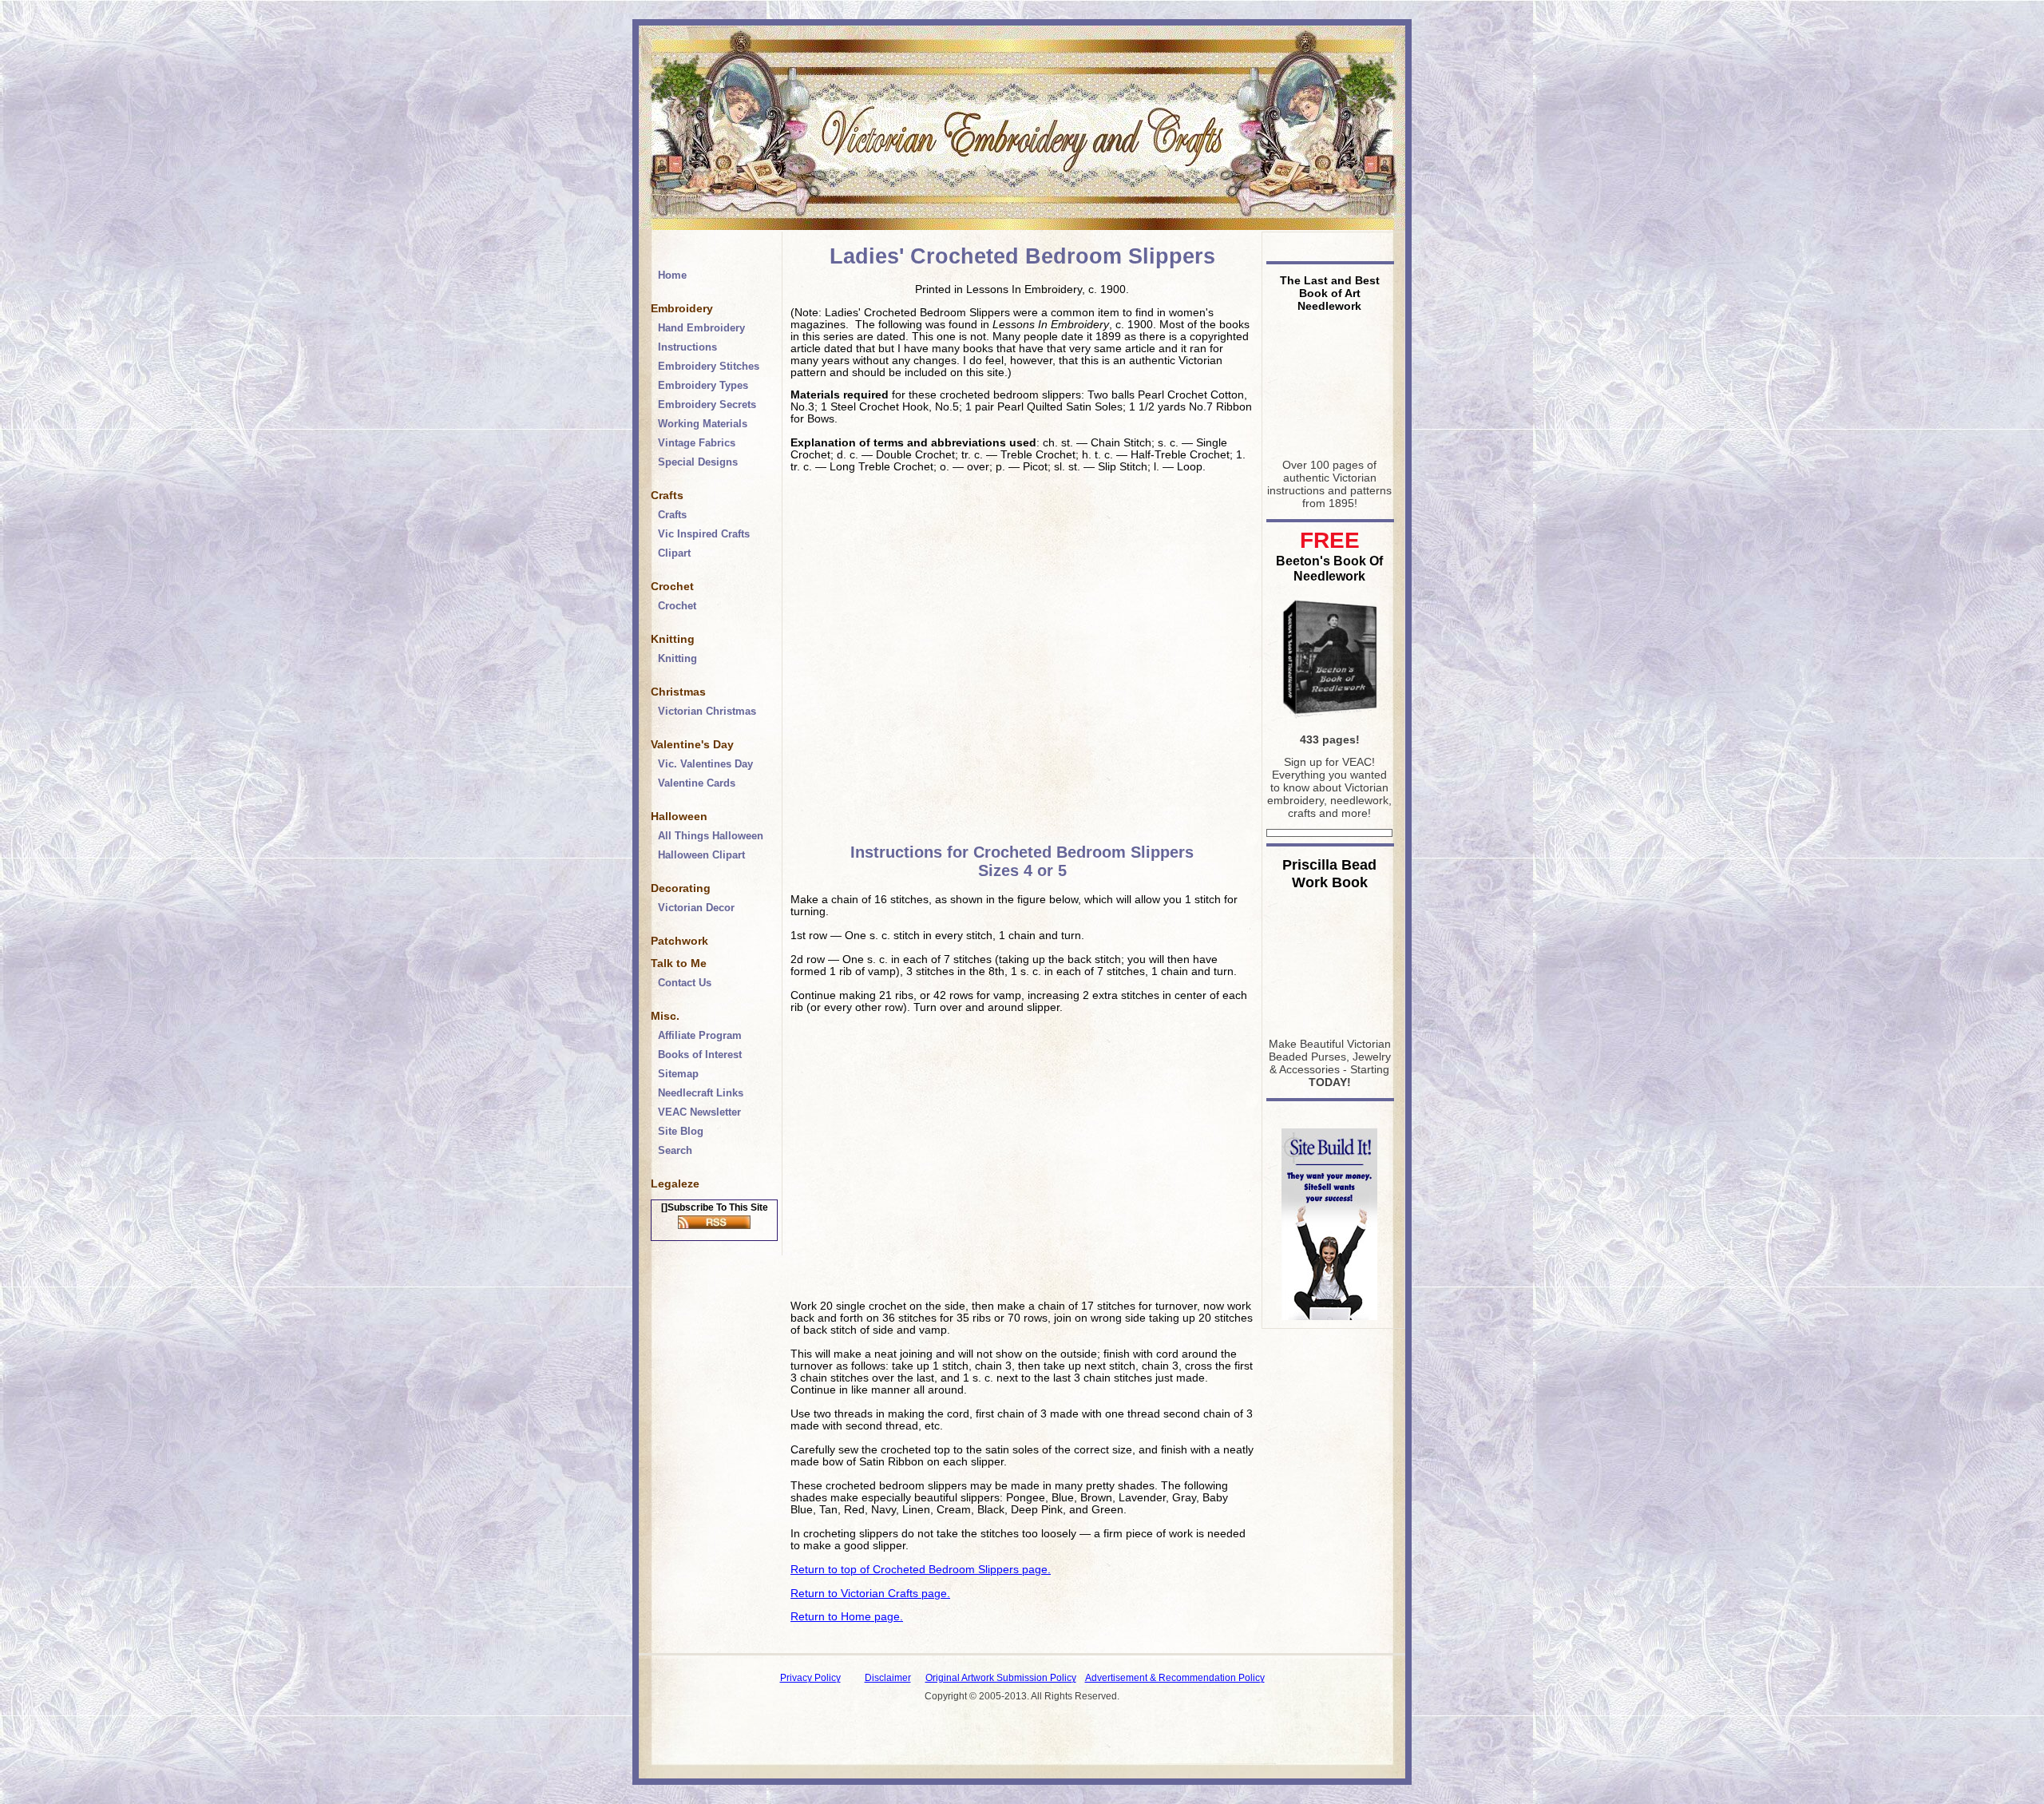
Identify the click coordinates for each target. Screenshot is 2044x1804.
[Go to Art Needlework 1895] (1329, 446)
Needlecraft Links (701, 1093)
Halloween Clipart (701, 855)
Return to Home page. (847, 1617)
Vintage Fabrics (697, 443)
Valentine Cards (697, 783)
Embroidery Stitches (709, 366)
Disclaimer (888, 1678)
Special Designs (698, 462)
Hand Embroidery (701, 328)
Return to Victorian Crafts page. (870, 1594)
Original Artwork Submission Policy (1001, 1678)
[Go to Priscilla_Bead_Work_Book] (1329, 1025)
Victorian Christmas (707, 711)
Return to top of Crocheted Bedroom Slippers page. (921, 1570)
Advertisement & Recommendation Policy (1175, 1678)
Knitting (677, 658)
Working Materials (703, 424)
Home (672, 275)
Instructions (687, 347)
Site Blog (681, 1131)
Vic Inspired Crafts (704, 534)
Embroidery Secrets (707, 404)
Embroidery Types (703, 385)
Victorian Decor (696, 908)
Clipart (674, 553)
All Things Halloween (711, 836)
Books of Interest (700, 1055)
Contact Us (685, 983)
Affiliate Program (700, 1035)
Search (675, 1150)
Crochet (677, 606)
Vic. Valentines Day (705, 764)
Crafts (672, 515)
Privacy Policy (810, 1678)
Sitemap (678, 1074)
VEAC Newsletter (699, 1112)
